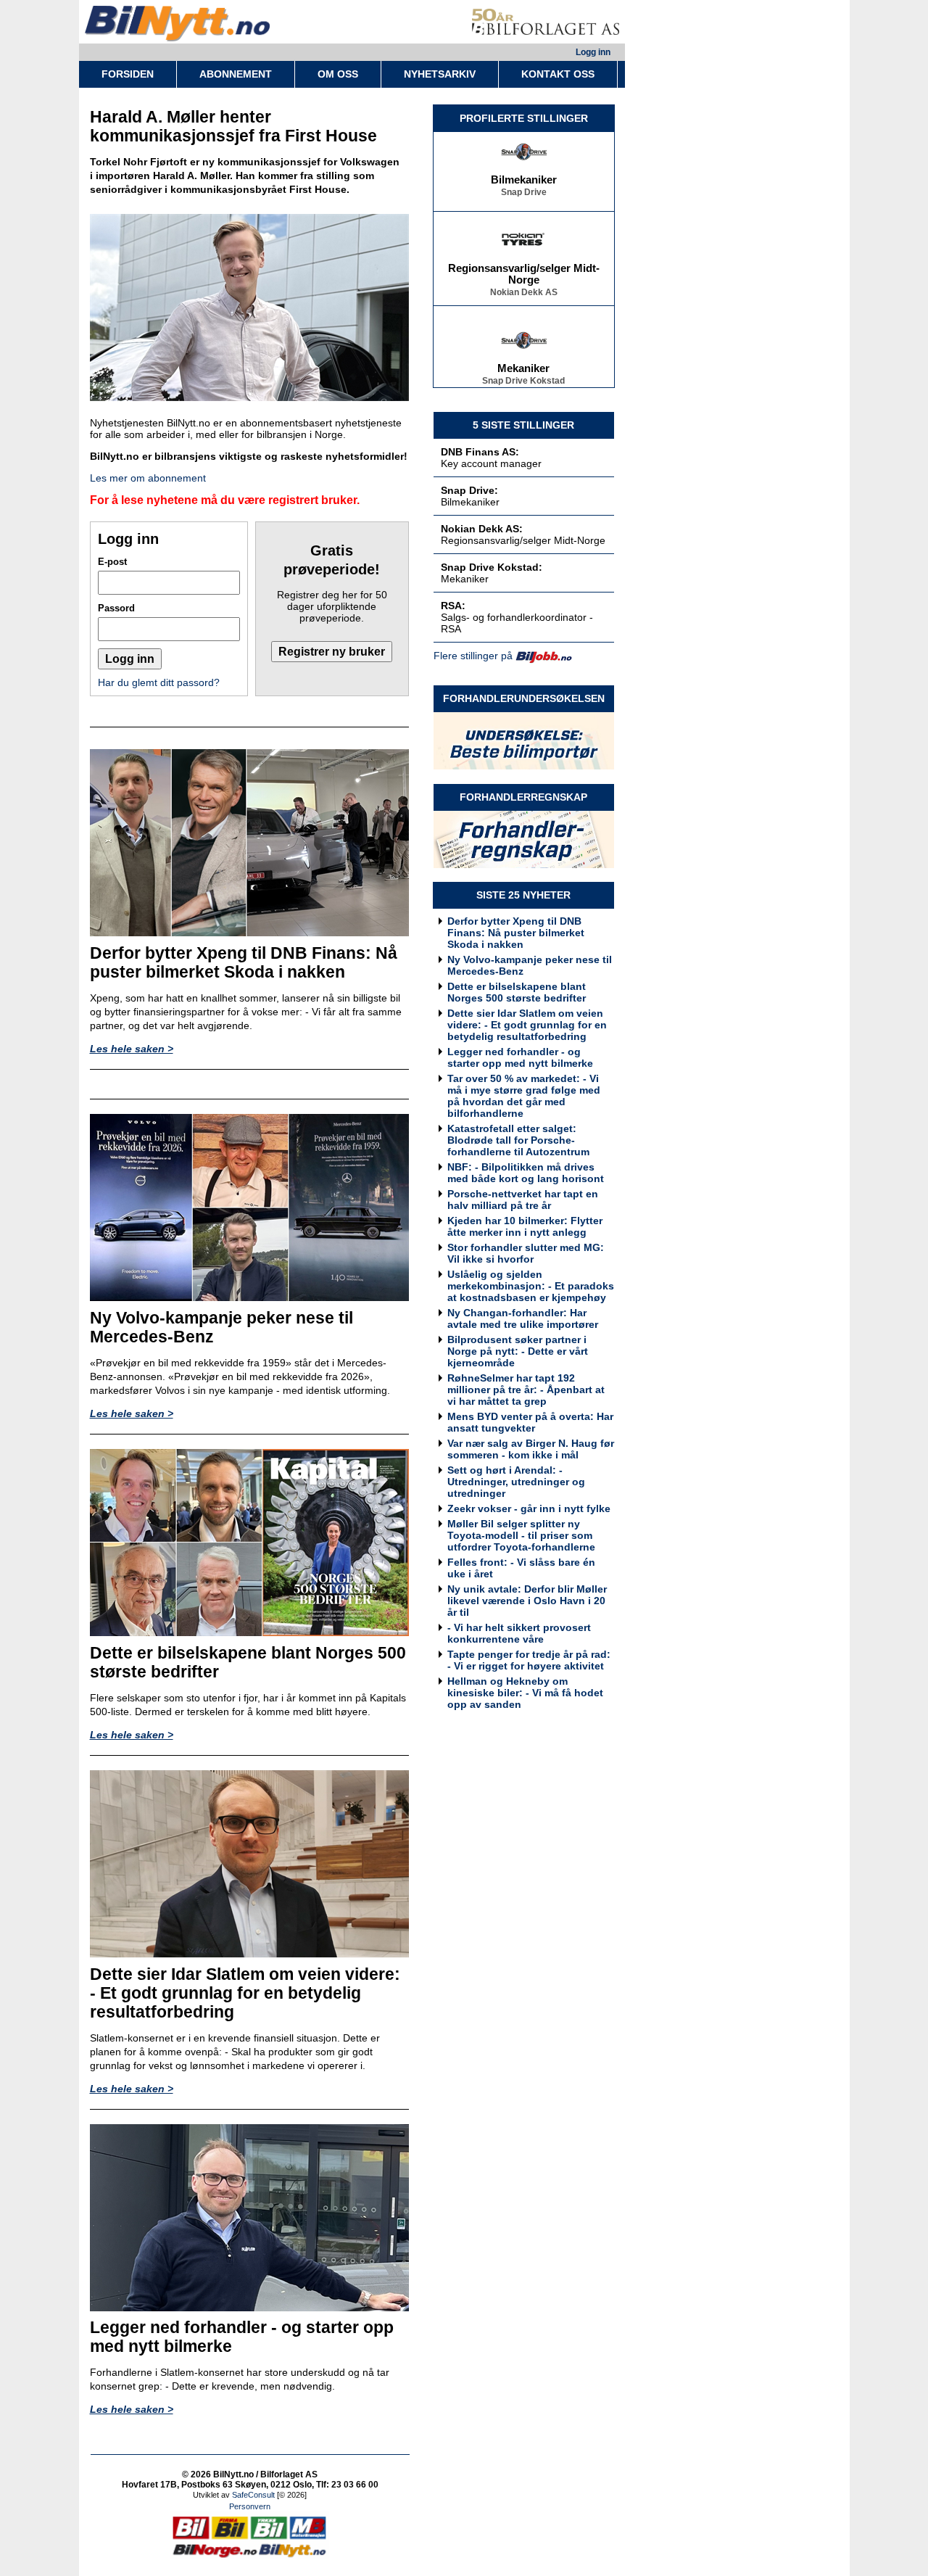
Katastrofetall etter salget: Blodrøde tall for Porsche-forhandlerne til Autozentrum (518, 1140)
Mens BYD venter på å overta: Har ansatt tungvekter (530, 1422)
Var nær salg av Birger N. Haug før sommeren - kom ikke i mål (531, 1449)
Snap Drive (524, 178)
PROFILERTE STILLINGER (524, 118)
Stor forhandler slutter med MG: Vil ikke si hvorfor (526, 1253)
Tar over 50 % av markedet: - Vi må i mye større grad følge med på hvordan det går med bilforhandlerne (524, 1096)
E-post (112, 562)
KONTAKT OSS (558, 74)
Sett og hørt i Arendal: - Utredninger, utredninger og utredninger (516, 1482)
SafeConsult (253, 2495)
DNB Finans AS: (480, 452)
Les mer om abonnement (148, 478)
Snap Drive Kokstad (523, 366)
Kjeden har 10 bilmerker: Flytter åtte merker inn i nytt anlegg (525, 1226)
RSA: (453, 606)
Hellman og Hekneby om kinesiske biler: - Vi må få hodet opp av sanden (525, 1693)
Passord (116, 608)
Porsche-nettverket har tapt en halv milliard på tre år (523, 1200)
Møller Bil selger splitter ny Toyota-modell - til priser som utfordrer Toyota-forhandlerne (521, 1535)
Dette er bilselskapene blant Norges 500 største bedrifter (517, 992)
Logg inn (593, 52)
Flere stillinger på (473, 656)
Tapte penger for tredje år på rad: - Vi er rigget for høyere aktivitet (529, 1660)
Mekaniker (523, 354)
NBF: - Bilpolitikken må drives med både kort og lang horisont (526, 1173)
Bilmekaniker (524, 165)
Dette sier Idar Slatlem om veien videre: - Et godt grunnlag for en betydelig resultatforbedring (527, 1025)
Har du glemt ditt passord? (159, 682)
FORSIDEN (128, 74)
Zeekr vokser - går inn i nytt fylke (529, 1508)
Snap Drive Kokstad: (492, 567)
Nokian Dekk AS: (482, 529)
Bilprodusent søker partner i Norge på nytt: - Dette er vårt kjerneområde (518, 1351)
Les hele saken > (132, 1049)
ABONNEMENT (236, 74)
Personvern (250, 2506)
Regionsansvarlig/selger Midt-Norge (524, 260)
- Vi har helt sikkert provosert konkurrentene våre (519, 1633)
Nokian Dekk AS (524, 278)
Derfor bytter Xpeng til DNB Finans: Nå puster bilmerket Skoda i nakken (516, 933)
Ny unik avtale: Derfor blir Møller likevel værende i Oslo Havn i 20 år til (527, 1601)
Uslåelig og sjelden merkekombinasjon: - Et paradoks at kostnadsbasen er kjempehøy (531, 1286)
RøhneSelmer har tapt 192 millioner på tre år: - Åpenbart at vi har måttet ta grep (526, 1390)
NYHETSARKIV (440, 74)
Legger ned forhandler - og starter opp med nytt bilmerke (520, 1057)
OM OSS (338, 74)
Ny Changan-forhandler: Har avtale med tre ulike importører (523, 1318)
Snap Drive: (469, 490)
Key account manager (491, 463)
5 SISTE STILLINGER (523, 425)
